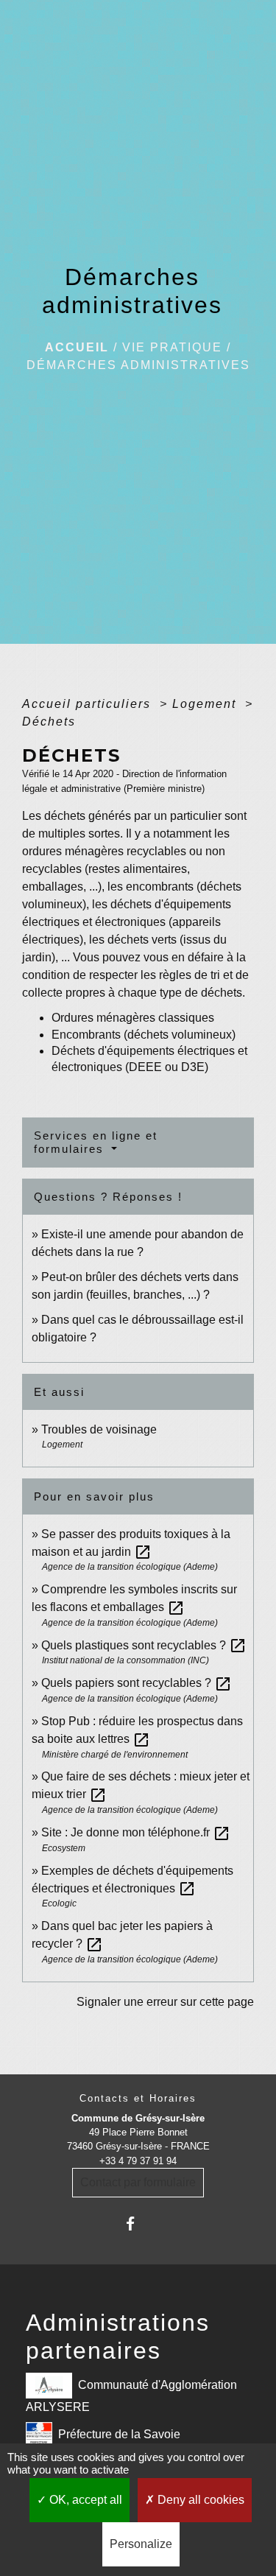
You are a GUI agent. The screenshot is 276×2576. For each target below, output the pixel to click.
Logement (206, 704)
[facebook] (138, 2224)
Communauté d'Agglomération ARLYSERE (131, 2395)
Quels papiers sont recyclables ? (137, 1683)
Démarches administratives (138, 365)
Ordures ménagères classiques (133, 1018)
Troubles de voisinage (99, 1429)
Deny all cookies (199, 2500)
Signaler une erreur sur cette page (165, 2002)
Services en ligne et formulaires (96, 1142)
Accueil (77, 347)
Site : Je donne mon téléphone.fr (136, 1832)
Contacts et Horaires (138, 2098)
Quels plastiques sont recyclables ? (144, 1645)
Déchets (49, 722)
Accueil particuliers (89, 704)
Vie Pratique (172, 347)
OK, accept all (84, 2500)
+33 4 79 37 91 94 (138, 2161)
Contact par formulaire (138, 2182)
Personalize (141, 2544)
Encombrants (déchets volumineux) (144, 1035)
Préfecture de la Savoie (119, 2433)
